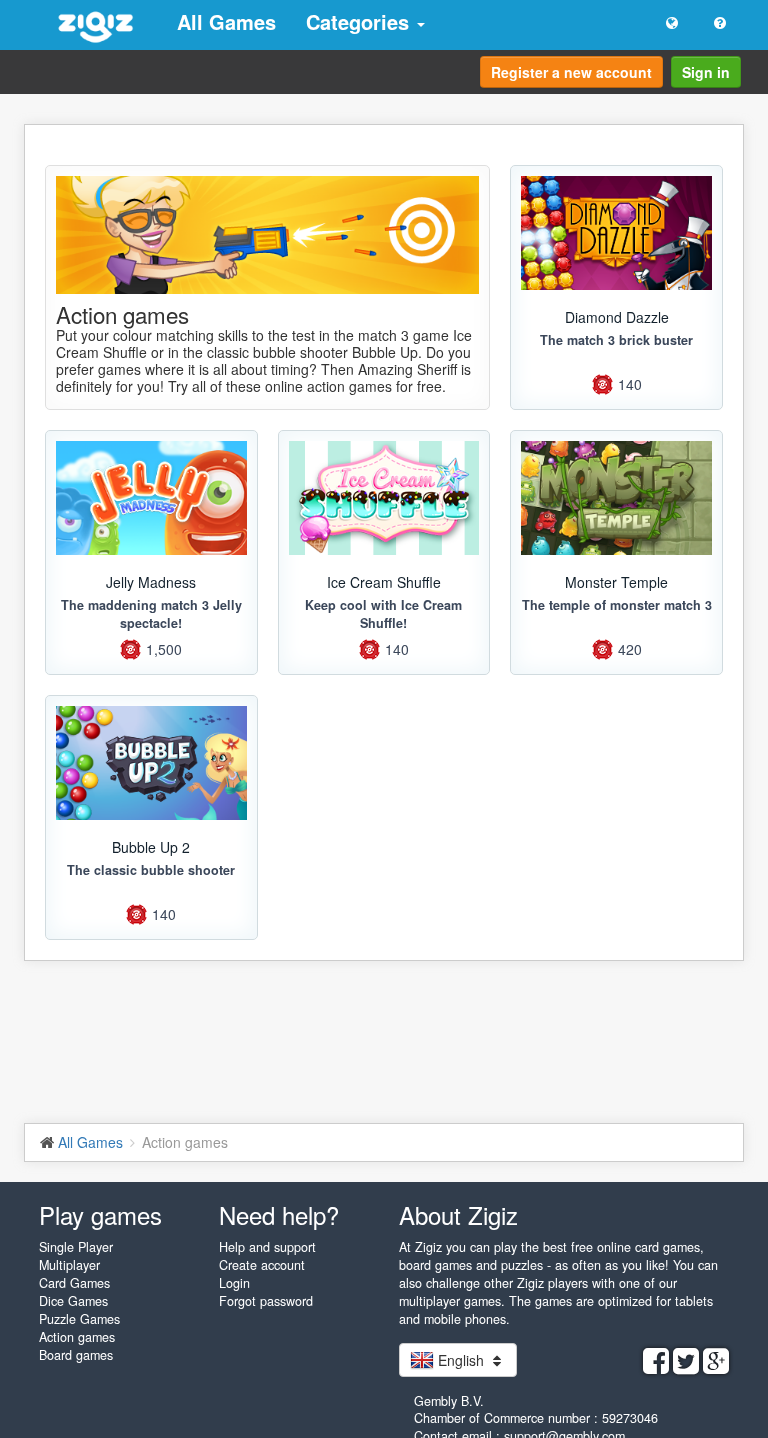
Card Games (74, 1283)
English (461, 1360)
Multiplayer (69, 1265)
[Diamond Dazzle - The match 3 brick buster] (616, 233)
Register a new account (571, 72)
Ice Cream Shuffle (384, 582)
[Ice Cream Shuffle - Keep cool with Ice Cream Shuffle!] (384, 498)
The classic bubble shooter (151, 870)
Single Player (76, 1247)
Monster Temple (616, 582)
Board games (76, 1355)
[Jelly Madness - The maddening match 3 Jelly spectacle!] (151, 498)
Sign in (706, 72)
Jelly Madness (151, 582)
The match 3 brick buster (616, 340)
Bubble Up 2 (151, 847)
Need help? (279, 1214)
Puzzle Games (79, 1319)
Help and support (267, 1247)
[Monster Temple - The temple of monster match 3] (616, 498)
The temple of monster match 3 (617, 605)
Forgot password (266, 1301)
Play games (100, 1214)
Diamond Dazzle (617, 317)
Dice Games (73, 1301)
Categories (360, 21)
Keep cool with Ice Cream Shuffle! (383, 614)
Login (234, 1283)
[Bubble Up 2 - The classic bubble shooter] (151, 763)
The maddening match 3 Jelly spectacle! (151, 614)
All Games (226, 21)
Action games (77, 1337)
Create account (262, 1265)
